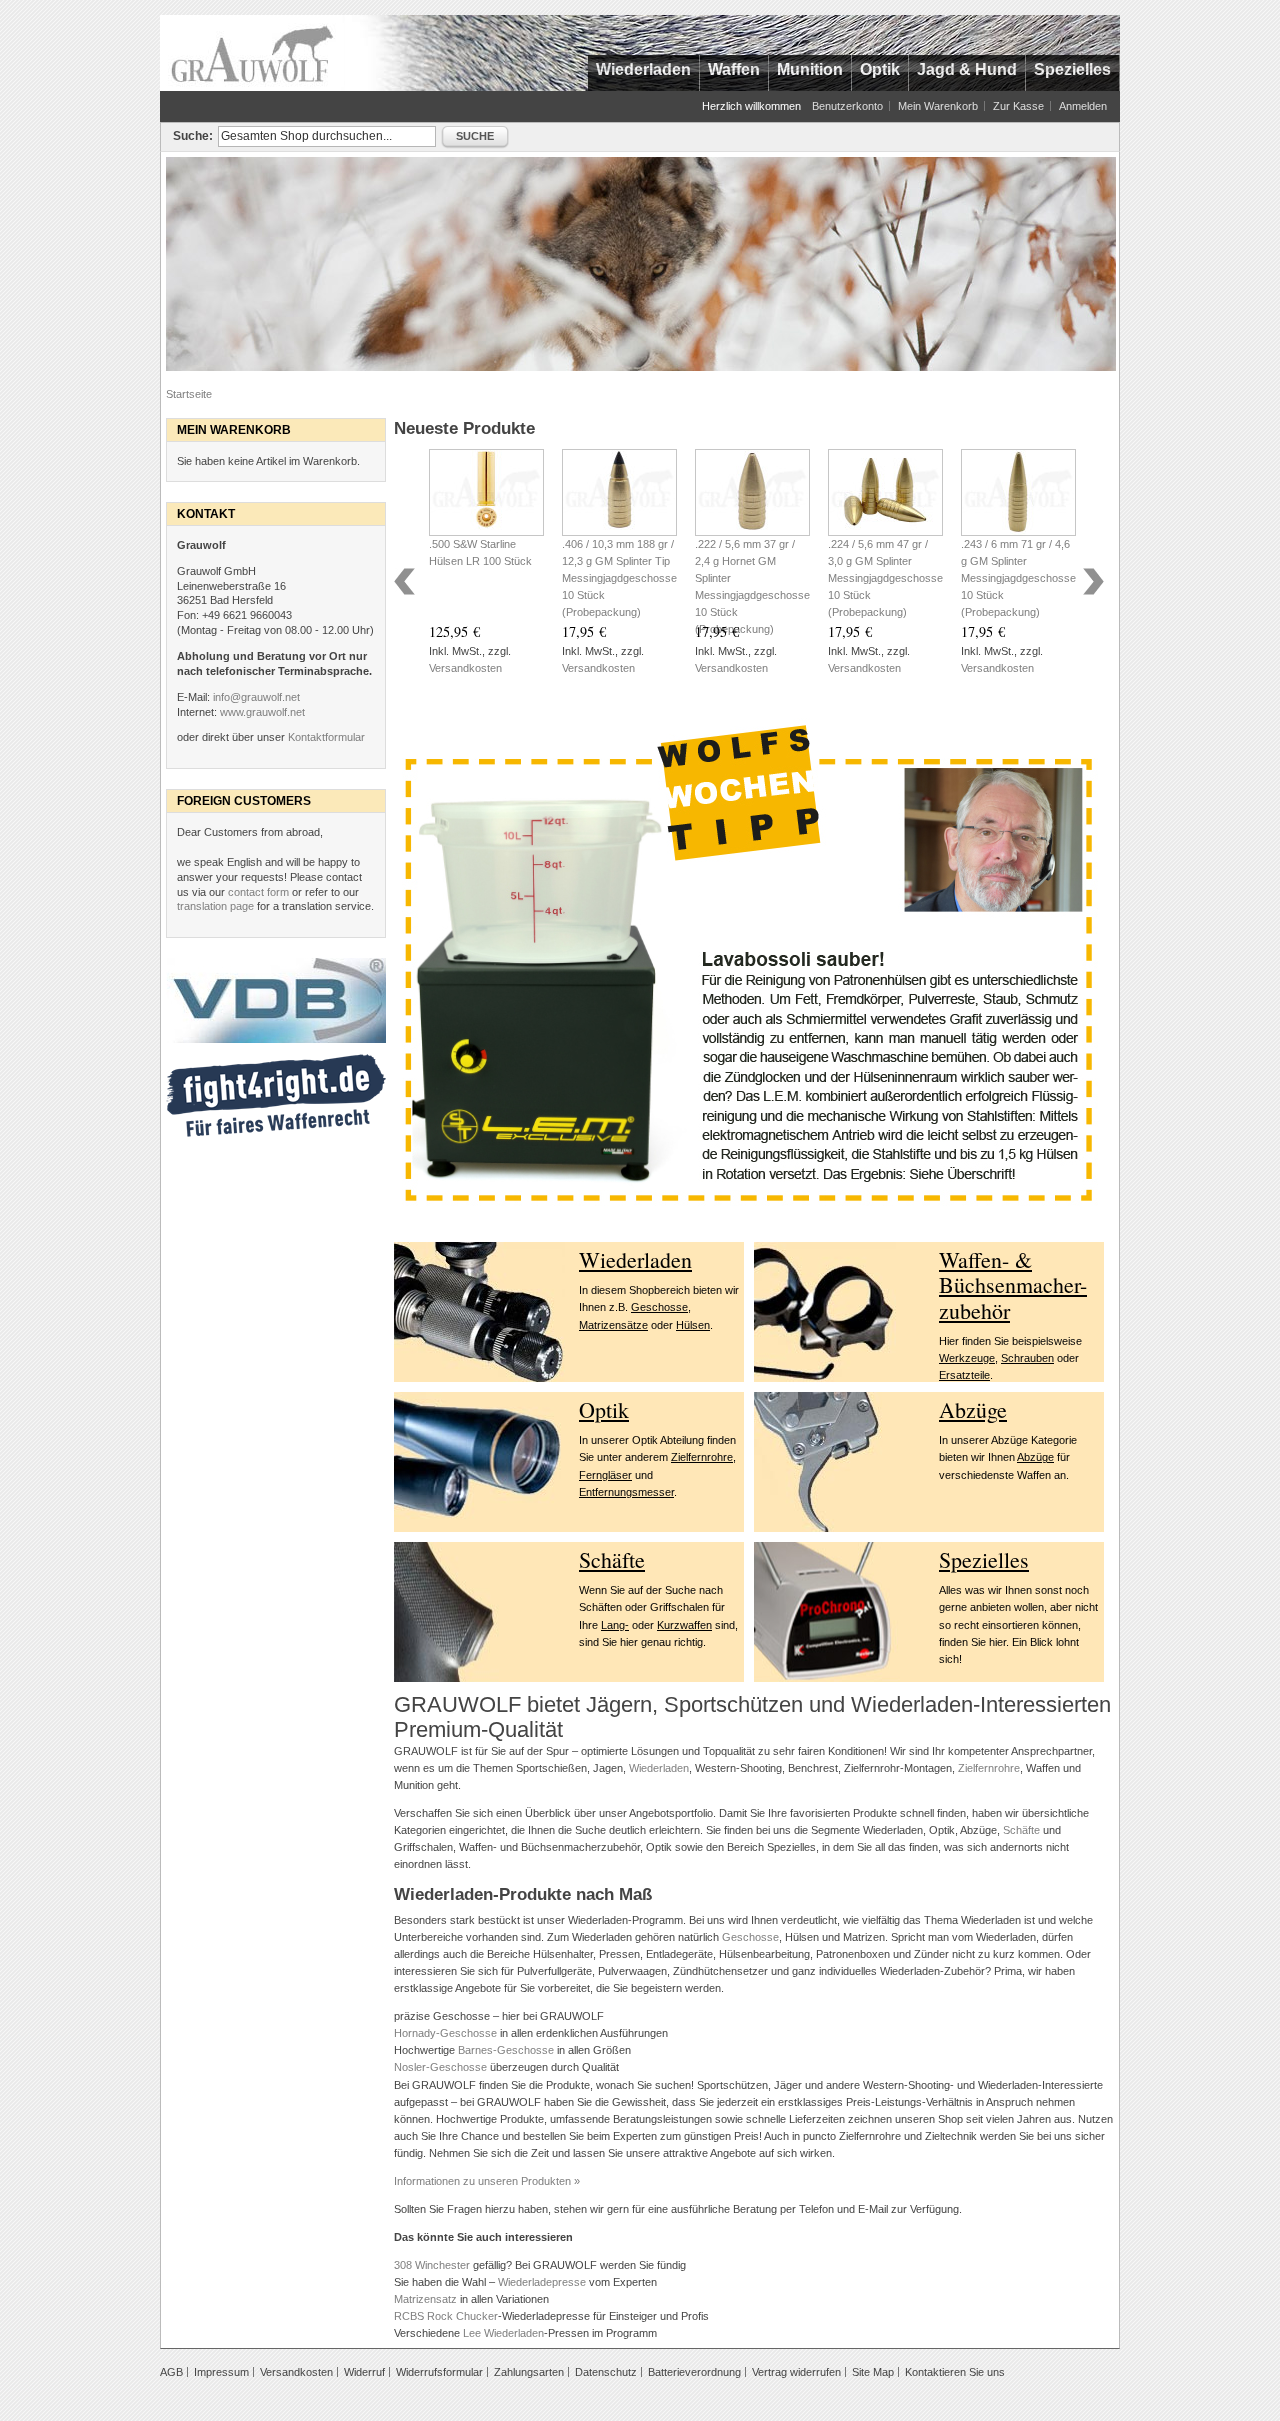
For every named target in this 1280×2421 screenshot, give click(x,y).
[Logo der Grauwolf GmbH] (252, 53)
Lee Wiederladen (503, 2333)
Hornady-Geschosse (445, 2033)
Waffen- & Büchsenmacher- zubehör (1013, 1285)
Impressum (221, 2372)
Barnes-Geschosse (506, 2050)
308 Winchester (432, 2265)
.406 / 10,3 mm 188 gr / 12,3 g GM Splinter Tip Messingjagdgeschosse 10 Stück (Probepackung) (619, 578)
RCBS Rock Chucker (446, 2316)
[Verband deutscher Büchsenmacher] (276, 966)
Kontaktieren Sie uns (955, 2372)
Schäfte (612, 1559)
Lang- (615, 1625)
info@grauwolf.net (256, 697)
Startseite (189, 394)
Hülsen (693, 1325)
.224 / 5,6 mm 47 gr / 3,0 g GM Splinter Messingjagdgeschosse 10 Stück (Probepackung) (885, 578)
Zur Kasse (1018, 106)
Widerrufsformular (439, 2372)
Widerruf (364, 2372)
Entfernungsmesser (626, 1492)
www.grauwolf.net (262, 712)
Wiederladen (635, 1259)
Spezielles (984, 1559)
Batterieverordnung (694, 2372)
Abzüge (973, 1409)
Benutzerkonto (847, 106)
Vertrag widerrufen (796, 2372)
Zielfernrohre (702, 1457)
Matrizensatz (425, 2299)
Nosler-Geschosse (440, 2067)
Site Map (873, 2372)
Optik (604, 1409)
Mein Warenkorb (938, 106)
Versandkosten (465, 668)
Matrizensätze (613, 1325)
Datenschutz (606, 2372)
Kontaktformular (326, 737)
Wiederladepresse (542, 2282)
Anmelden (1083, 106)
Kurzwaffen (684, 1625)
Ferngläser (605, 1475)
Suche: (193, 136)
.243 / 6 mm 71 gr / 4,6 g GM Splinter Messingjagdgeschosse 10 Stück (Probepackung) (1018, 578)
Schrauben (1027, 1358)
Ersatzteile (964, 1375)
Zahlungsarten (529, 2372)
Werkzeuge (967, 1358)
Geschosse (659, 1307)
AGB (171, 2372)
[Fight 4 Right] (276, 1062)
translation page (215, 906)
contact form (258, 892)
